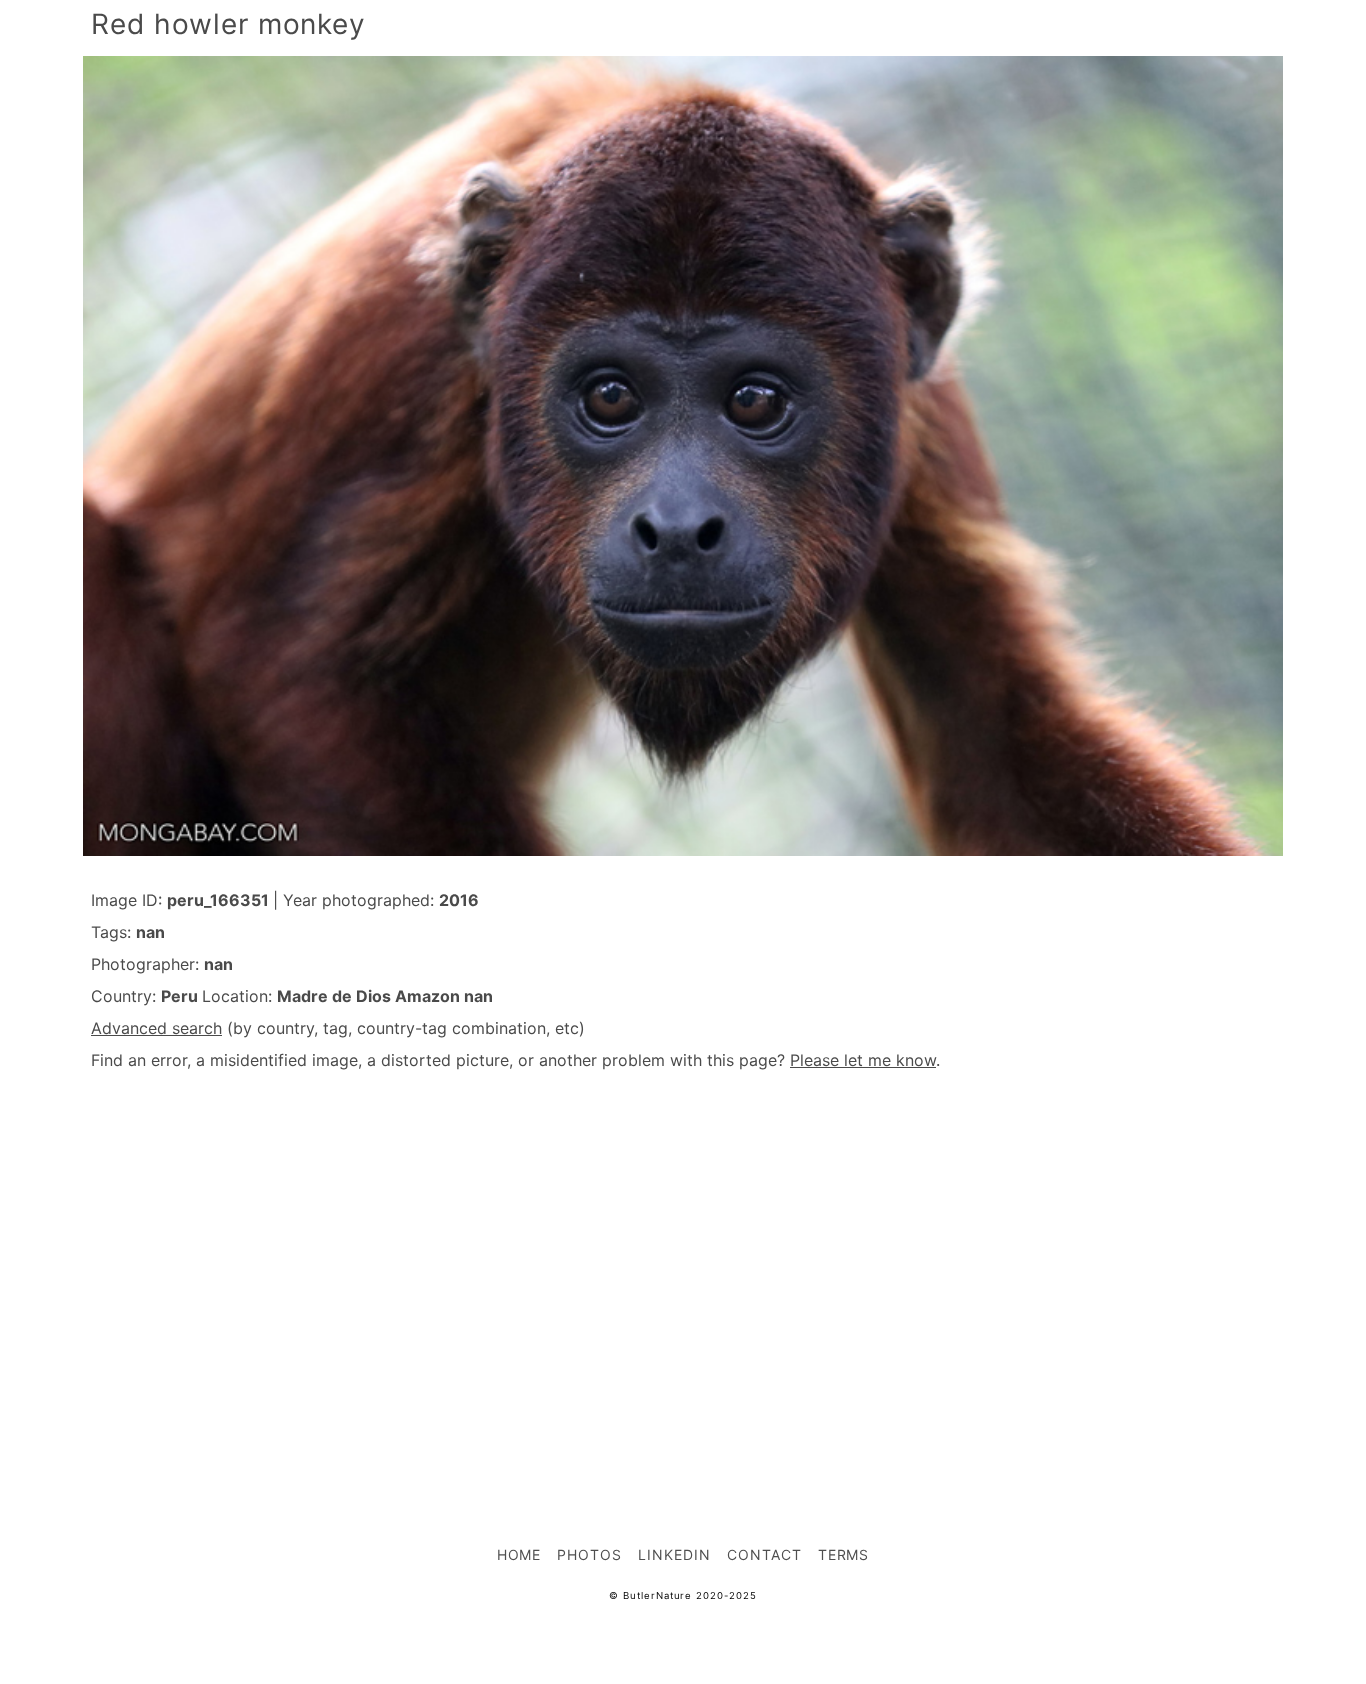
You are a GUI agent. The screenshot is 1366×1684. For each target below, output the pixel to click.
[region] (683, 1264)
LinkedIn (674, 1554)
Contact (764, 1554)
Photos (589, 1554)
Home (519, 1554)
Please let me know (863, 1060)
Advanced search (156, 1028)
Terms (844, 1554)
